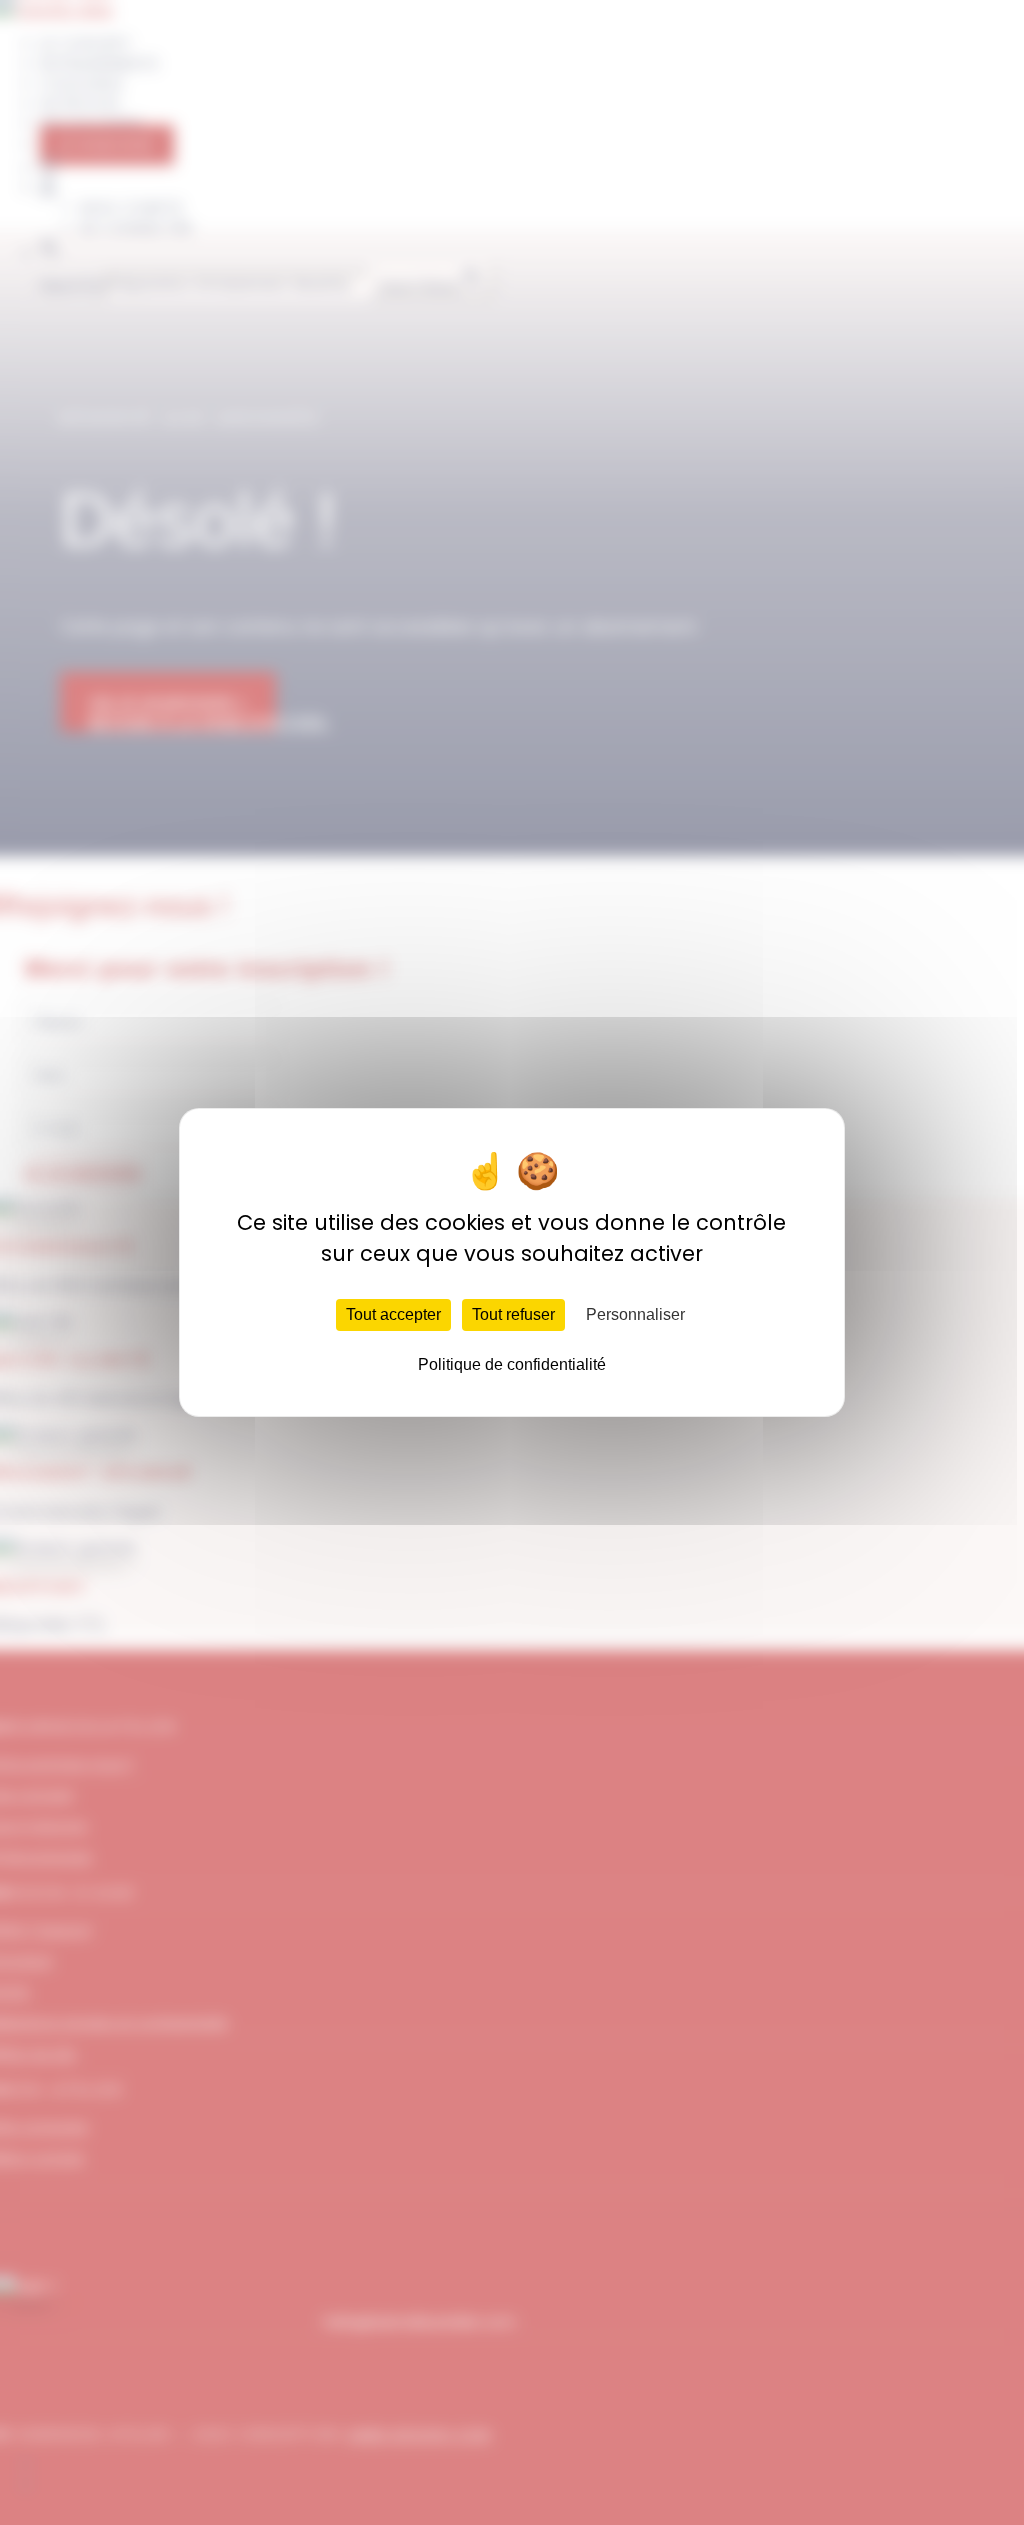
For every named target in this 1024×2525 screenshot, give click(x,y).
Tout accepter (393, 1314)
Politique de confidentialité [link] (512, 1364)
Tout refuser (513, 1314)
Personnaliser (635, 1314)
